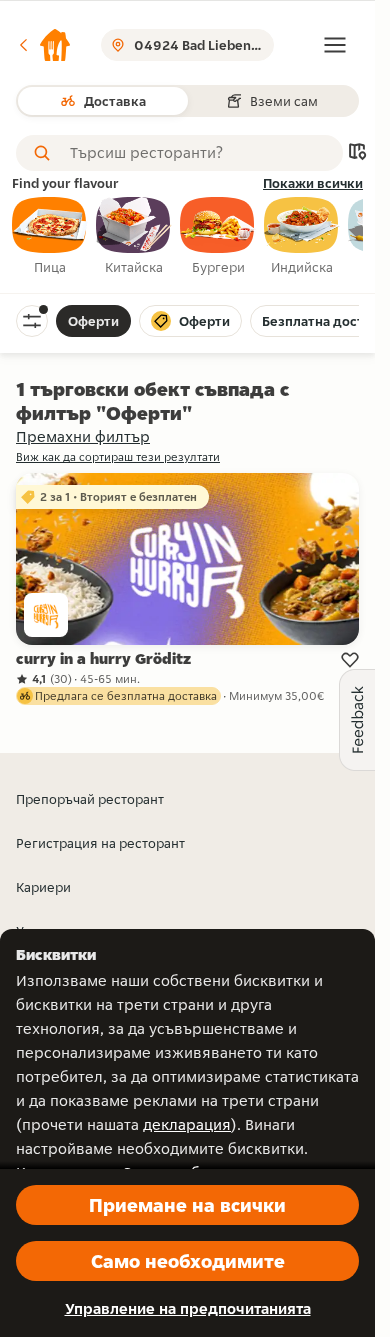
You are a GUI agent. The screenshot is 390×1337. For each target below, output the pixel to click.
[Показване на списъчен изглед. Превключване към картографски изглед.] (357, 153)
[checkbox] (50, 237)
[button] (44, 45)
